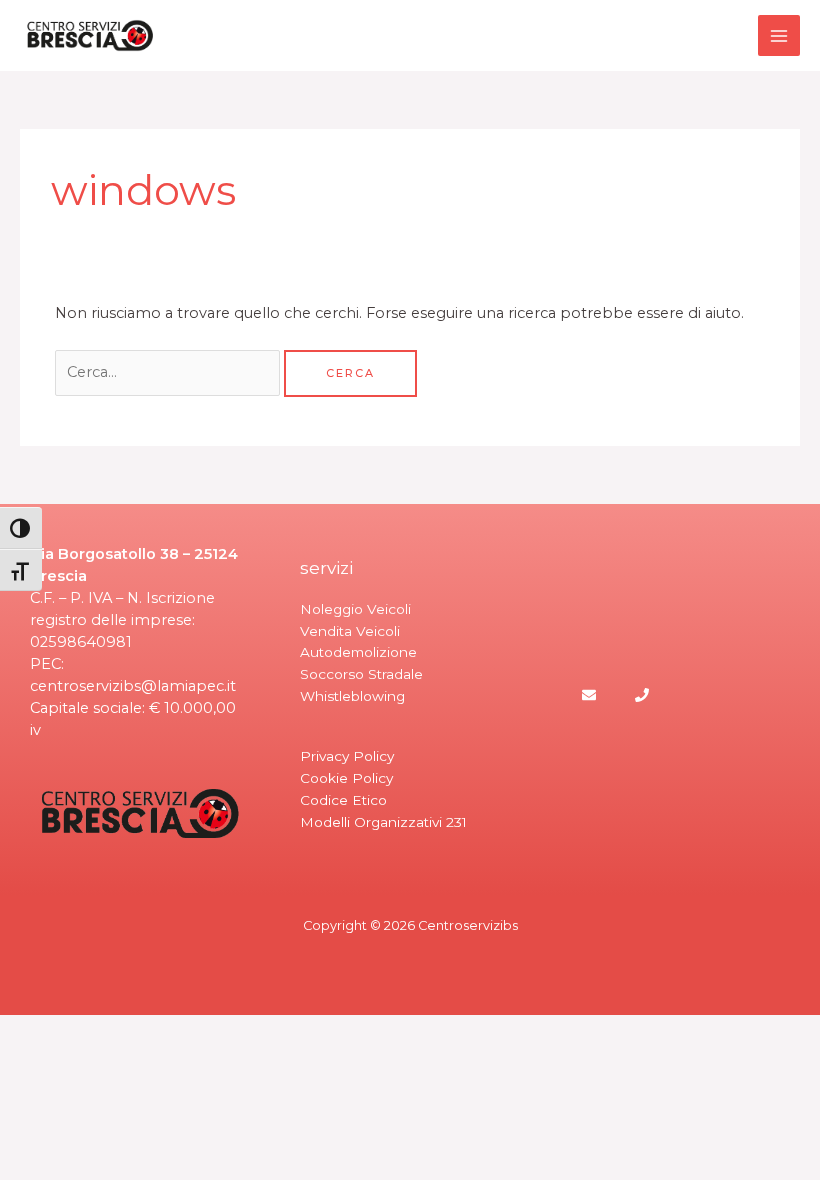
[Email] (589, 695)
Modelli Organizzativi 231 (383, 822)
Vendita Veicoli (350, 631)
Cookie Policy (346, 778)
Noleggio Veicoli (355, 609)
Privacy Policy (347, 756)
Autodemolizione (358, 652)
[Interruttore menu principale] (779, 36)
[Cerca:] (169, 372)
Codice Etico (343, 800)
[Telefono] (642, 695)
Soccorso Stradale (361, 674)
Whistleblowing (352, 696)
